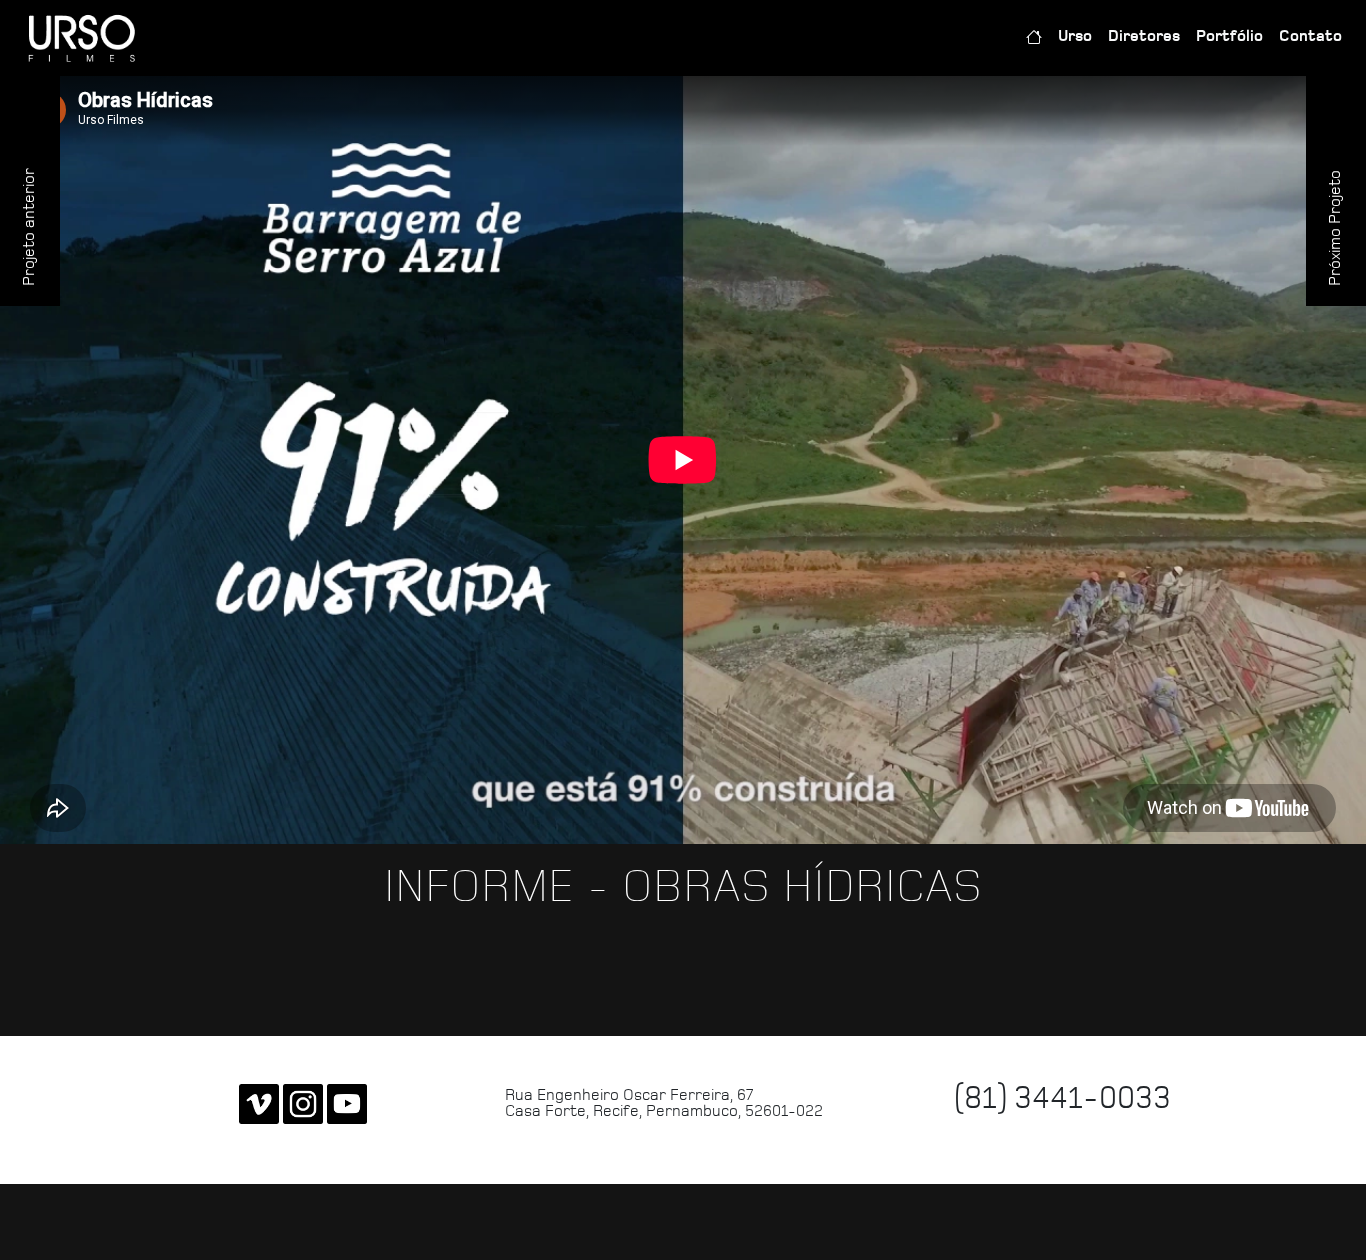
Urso (1075, 37)
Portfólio (1229, 37)
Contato (1310, 37)
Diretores (1144, 37)
